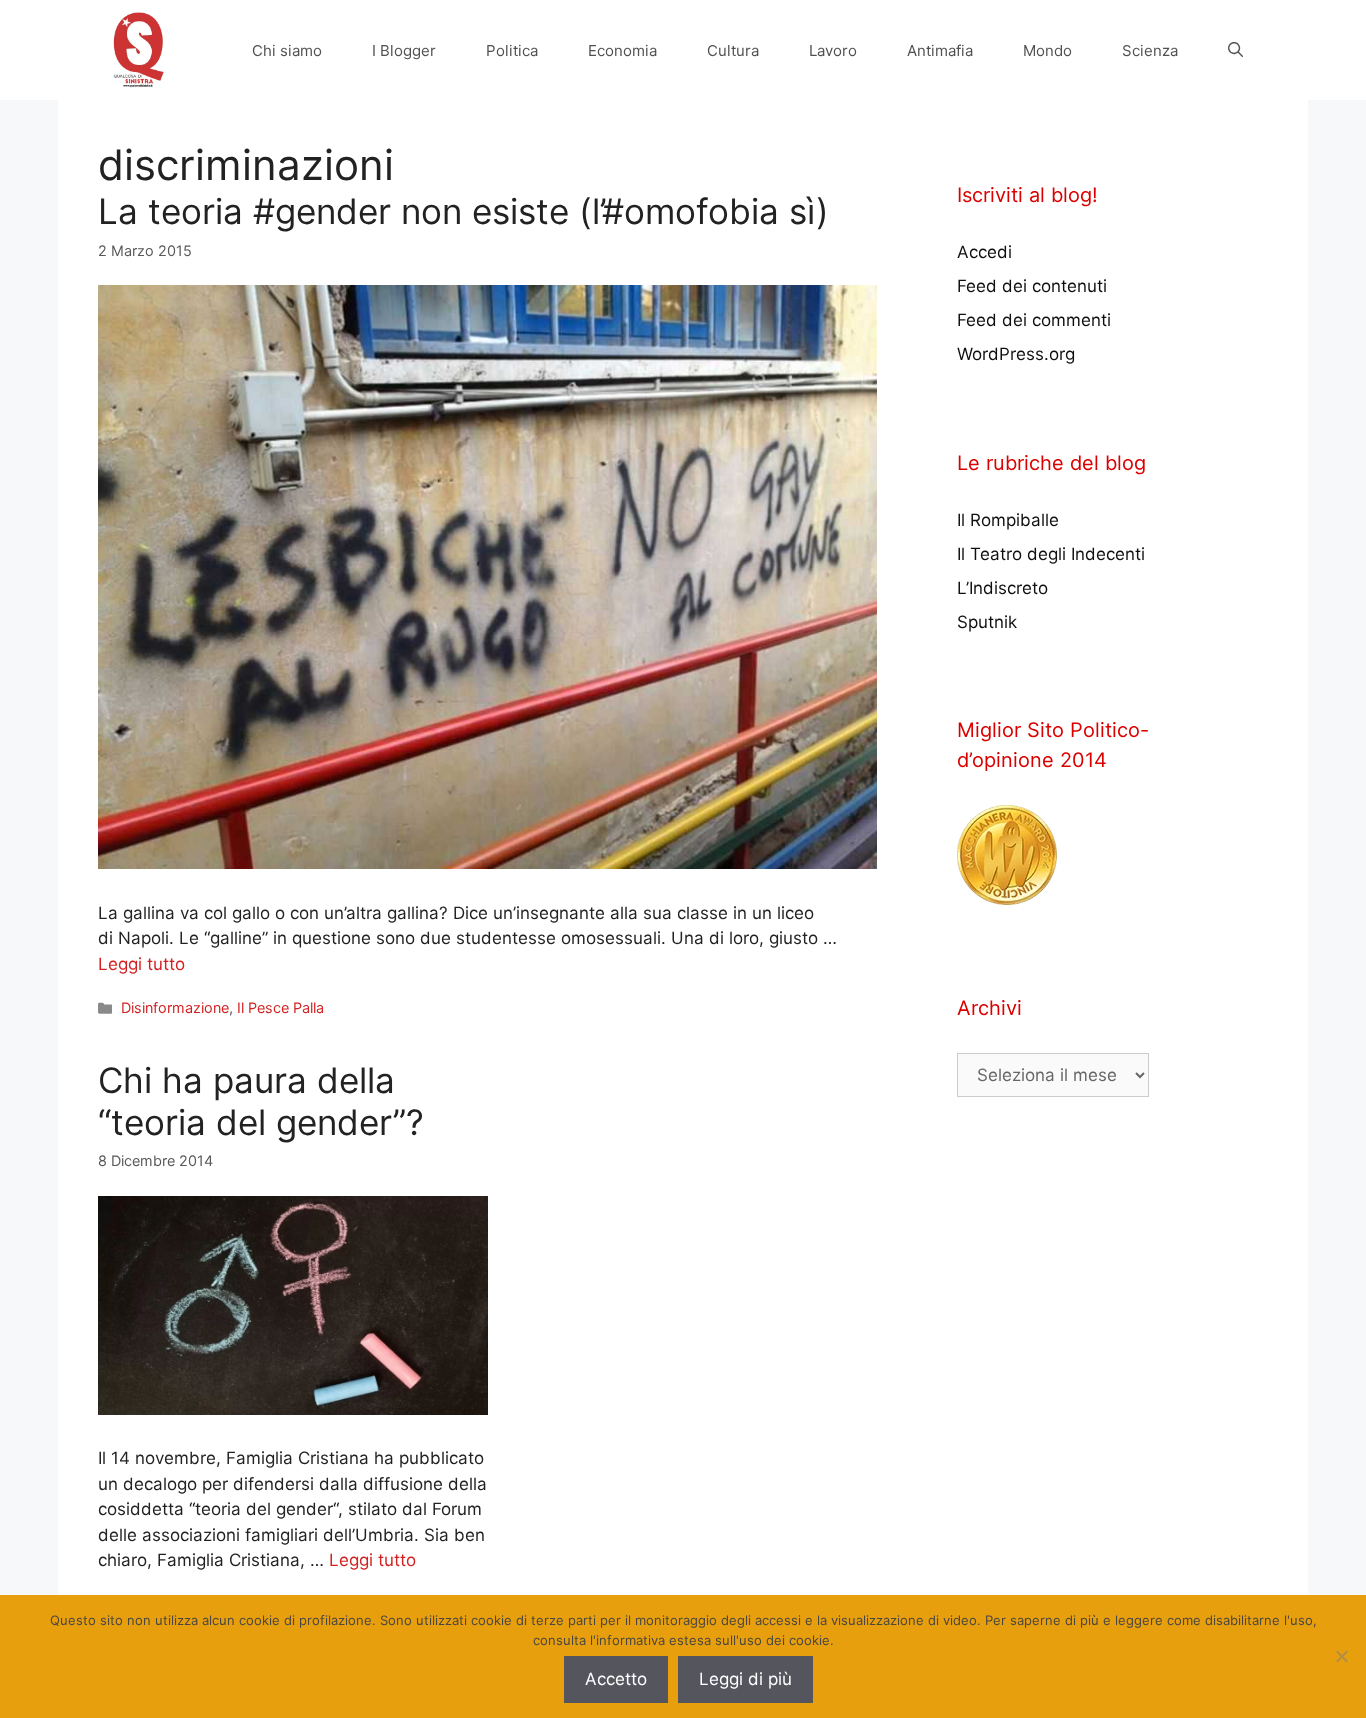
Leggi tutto (141, 964)
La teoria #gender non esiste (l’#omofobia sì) (463, 211)
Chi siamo (287, 50)
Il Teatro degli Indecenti (1051, 554)
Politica (512, 50)
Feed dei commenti (1034, 320)
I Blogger (404, 50)
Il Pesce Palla (280, 1007)
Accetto (616, 1679)
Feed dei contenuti (1032, 286)
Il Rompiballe (1008, 520)
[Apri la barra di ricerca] (1235, 50)
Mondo (1047, 50)
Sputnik (987, 622)
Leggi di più (745, 1679)
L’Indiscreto (1002, 588)
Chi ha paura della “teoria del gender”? (261, 1101)
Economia (622, 50)
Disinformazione (175, 1007)
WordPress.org (1016, 354)
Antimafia (940, 50)
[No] (1341, 1656)
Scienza (1150, 50)
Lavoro (833, 50)
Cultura (733, 50)
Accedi (984, 252)
